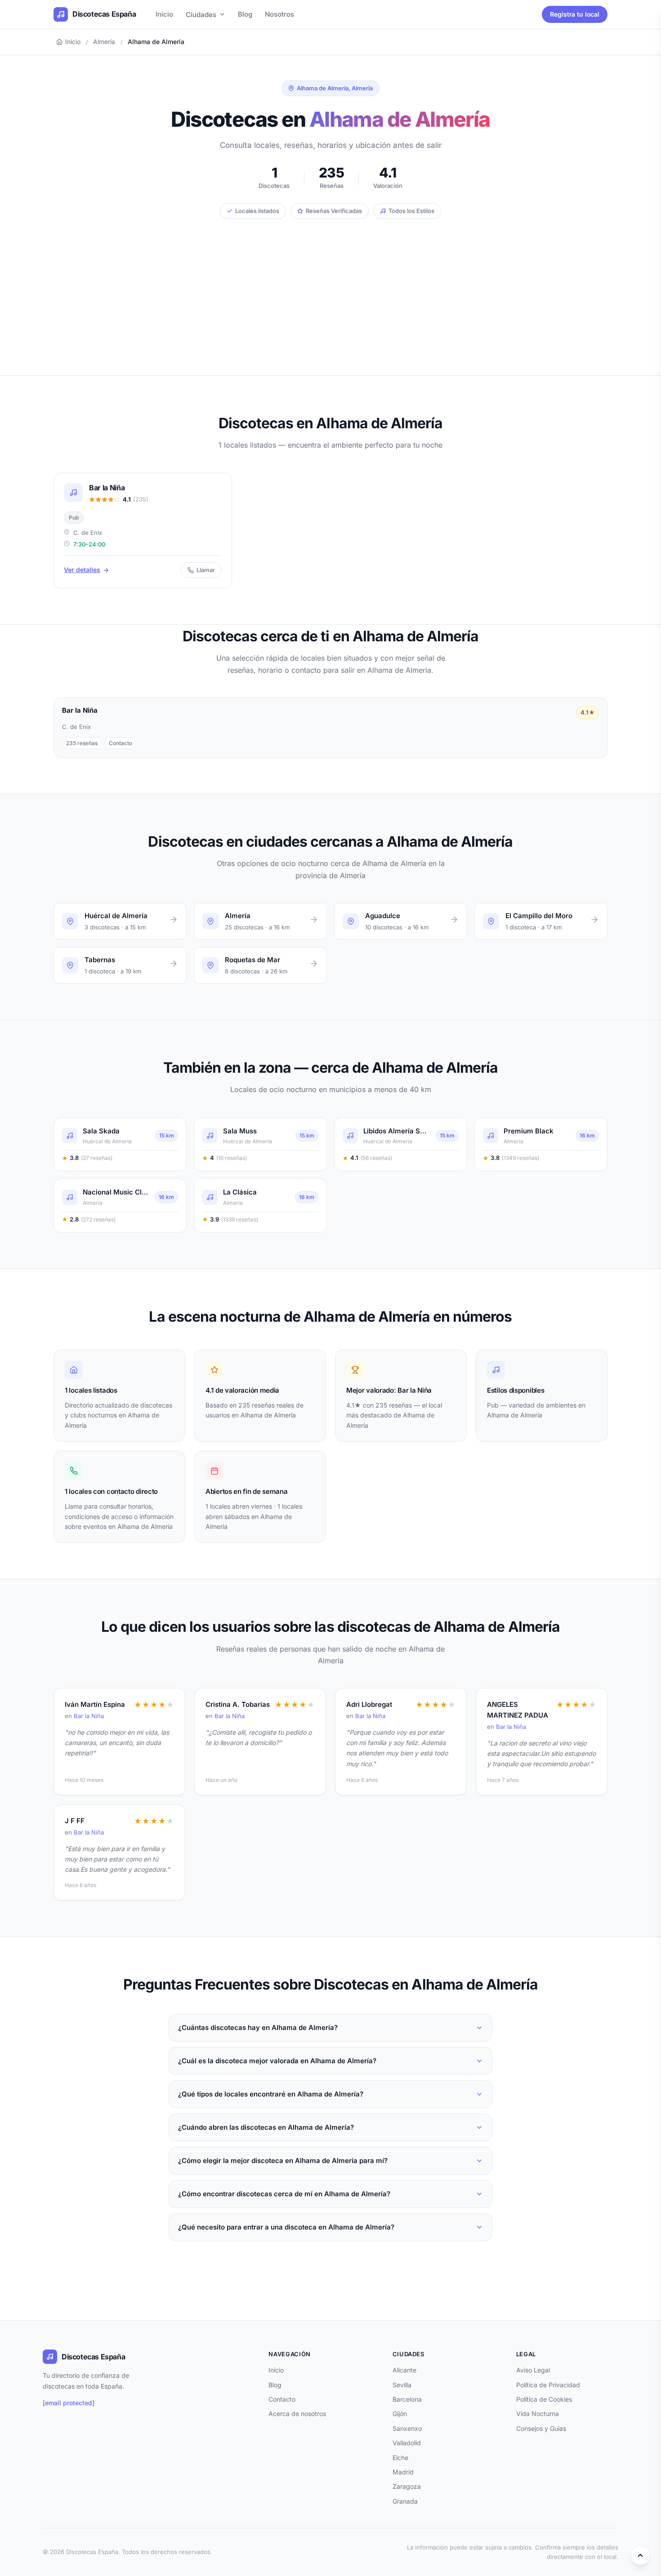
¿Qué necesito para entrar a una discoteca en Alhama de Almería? (286, 2227)
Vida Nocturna (538, 2414)
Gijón (400, 2414)
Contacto (282, 2399)
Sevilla (402, 2385)
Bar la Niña (89, 1716)
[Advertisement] (330, 286)
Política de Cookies (544, 2399)
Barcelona (407, 2399)
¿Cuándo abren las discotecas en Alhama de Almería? (266, 2127)
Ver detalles (82, 570)
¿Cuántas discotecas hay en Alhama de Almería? (258, 2027)
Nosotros (279, 14)
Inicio (164, 14)
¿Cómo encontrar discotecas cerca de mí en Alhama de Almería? (284, 2194)
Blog (245, 14)
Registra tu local (575, 14)
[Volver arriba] (640, 2555)
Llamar (206, 570)
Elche (400, 2458)
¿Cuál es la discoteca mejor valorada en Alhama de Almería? (277, 2061)
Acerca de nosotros (297, 2414)
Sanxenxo (407, 2428)
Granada (405, 2501)
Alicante (404, 2370)
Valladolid (407, 2443)
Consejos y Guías (541, 2428)
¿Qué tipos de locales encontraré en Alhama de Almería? (271, 2094)
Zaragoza (407, 2486)
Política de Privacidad (548, 2385)
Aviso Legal (533, 2370)
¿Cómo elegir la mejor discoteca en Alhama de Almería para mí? (283, 2161)
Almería (104, 42)
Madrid (403, 2472)
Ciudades (201, 15)
